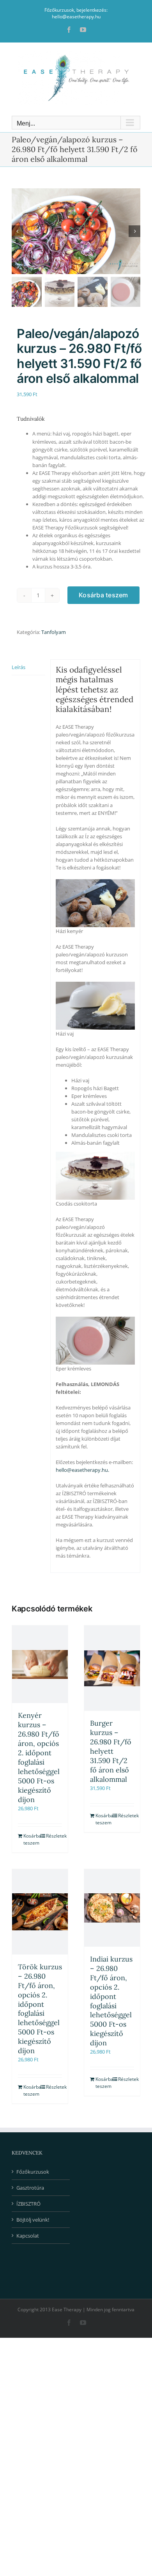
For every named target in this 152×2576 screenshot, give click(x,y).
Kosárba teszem (103, 595)
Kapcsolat (28, 2236)
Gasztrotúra (30, 2188)
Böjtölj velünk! (33, 2220)
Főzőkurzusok (33, 2172)
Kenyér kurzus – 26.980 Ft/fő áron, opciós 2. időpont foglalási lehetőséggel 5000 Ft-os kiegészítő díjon (39, 1757)
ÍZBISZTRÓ (28, 2204)
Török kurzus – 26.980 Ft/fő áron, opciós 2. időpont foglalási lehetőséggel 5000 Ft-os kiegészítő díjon (40, 2009)
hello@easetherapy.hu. (82, 1470)
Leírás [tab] (19, 667)
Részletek (54, 1836)
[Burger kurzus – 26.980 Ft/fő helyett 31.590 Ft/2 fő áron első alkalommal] (112, 1668)
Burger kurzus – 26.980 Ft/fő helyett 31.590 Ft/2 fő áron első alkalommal (111, 1751)
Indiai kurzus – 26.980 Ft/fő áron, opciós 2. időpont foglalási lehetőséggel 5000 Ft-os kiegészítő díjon (111, 2001)
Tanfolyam (54, 632)
